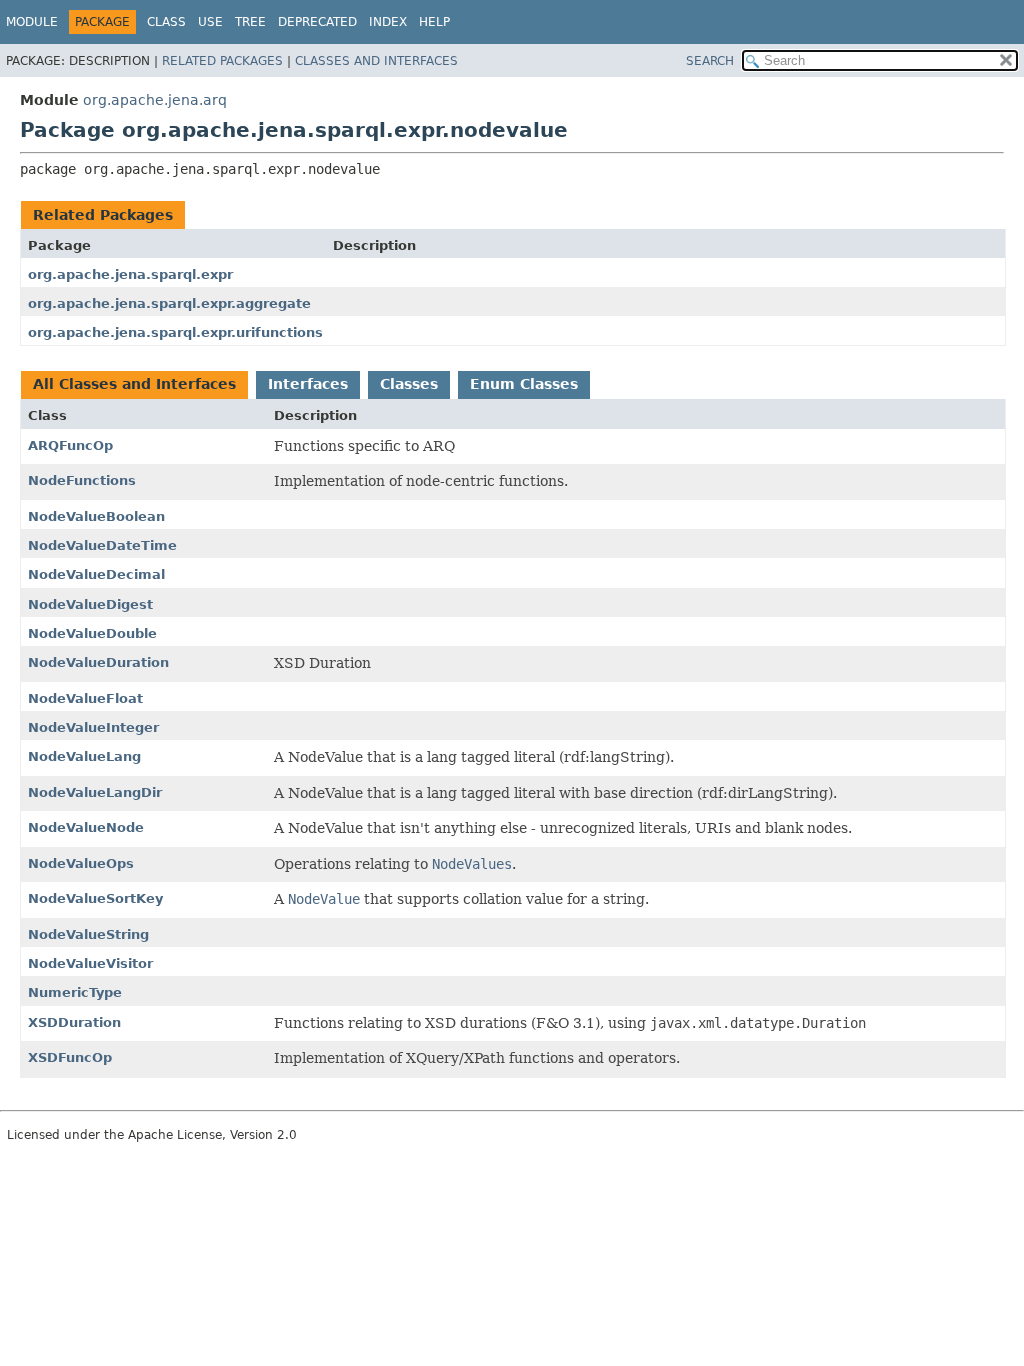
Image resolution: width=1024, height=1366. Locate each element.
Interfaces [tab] (308, 384)
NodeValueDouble (92, 633)
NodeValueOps (81, 863)
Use (210, 22)
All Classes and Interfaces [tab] (134, 384)
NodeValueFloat (85, 698)
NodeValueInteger (93, 727)
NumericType (75, 992)
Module (32, 22)
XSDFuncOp (70, 1057)
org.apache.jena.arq (155, 100)
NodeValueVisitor (90, 963)
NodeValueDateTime (102, 545)
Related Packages (222, 61)
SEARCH (710, 61)
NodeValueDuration (98, 662)
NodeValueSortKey (95, 898)
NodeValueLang (84, 756)
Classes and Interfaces (376, 61)
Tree (250, 22)
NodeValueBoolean (96, 516)
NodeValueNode (86, 827)
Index (388, 22)
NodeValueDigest (90, 604)
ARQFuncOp (70, 445)
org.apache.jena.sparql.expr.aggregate (169, 303)
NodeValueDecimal (96, 574)
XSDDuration (74, 1022)
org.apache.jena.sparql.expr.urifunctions (175, 332)
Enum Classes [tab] (524, 384)
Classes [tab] (409, 384)
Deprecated (317, 22)
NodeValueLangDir (95, 792)
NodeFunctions (82, 480)
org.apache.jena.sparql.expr (130, 274)
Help (434, 22)
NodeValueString (88, 934)
